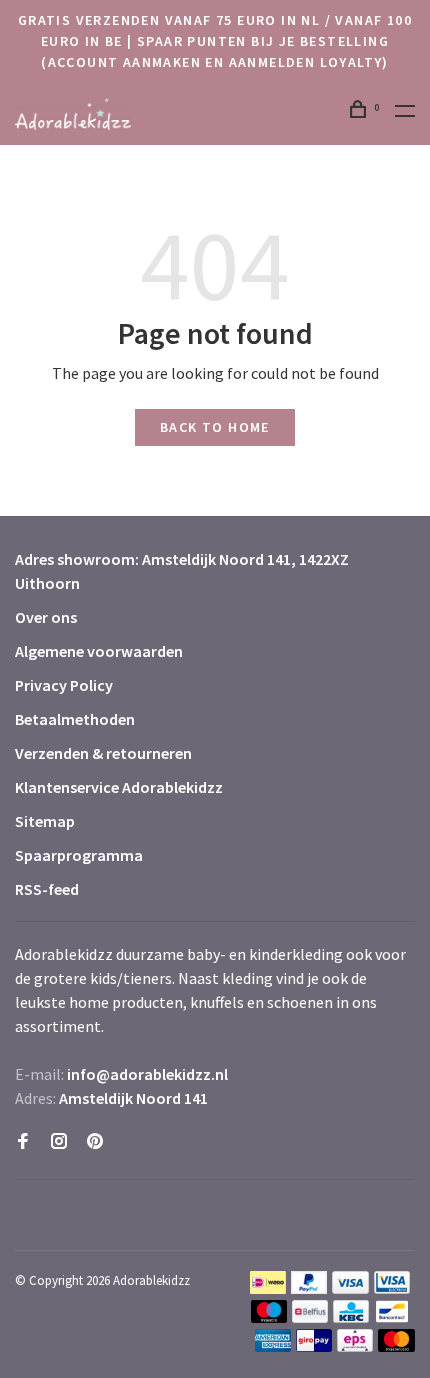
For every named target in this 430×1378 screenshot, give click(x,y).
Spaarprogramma (79, 855)
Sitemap (45, 821)
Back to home (215, 427)
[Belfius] (310, 1317)
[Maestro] (269, 1317)
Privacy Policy (64, 685)
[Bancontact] (392, 1317)
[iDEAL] (268, 1288)
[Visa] (350, 1288)
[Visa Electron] (392, 1288)
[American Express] (273, 1346)
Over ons (46, 617)
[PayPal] (309, 1288)
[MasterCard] (396, 1346)
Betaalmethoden (75, 719)
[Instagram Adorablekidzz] (59, 1142)
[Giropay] (314, 1346)
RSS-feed (47, 889)
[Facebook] (23, 1142)
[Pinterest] (95, 1142)
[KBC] (351, 1317)
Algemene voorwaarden (99, 651)
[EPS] (355, 1346)
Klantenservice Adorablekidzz (119, 787)
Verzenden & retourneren (103, 753)
